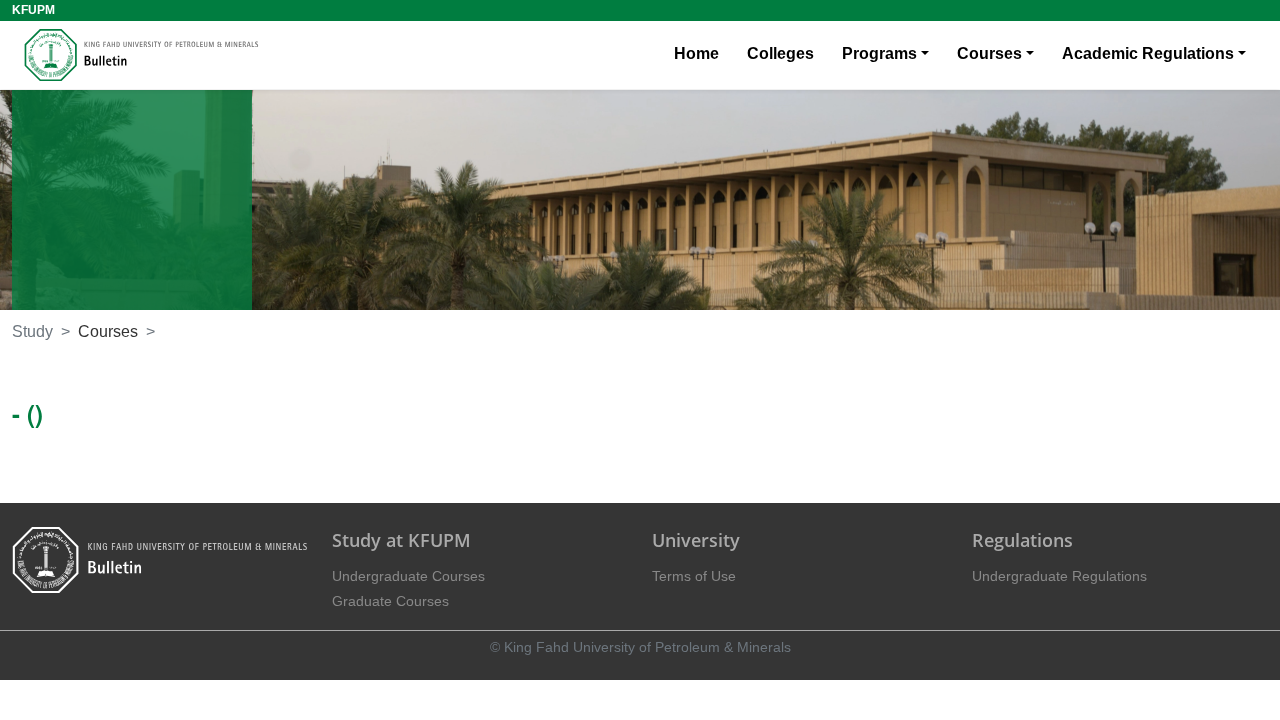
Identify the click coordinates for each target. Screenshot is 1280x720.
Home (696, 53)
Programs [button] (879, 53)
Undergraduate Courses (408, 576)
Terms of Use (694, 576)
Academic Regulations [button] (1148, 53)
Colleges (780, 53)
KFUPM (33, 10)
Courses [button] (989, 53)
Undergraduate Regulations (1059, 576)
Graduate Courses (390, 601)
